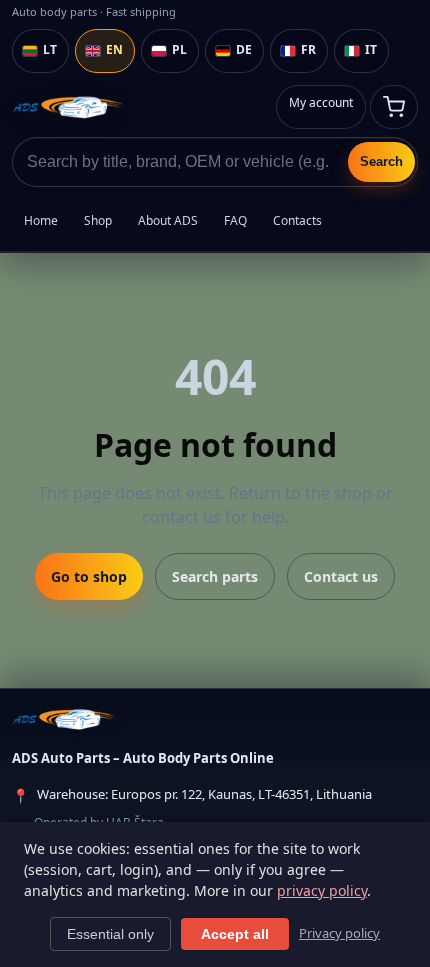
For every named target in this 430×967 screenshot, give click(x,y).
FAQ (235, 220)
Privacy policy (339, 933)
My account (321, 102)
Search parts (215, 576)
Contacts (297, 220)
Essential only (110, 934)
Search (381, 161)
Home (41, 220)
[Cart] (394, 107)
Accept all (235, 934)
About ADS (168, 220)
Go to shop (89, 576)
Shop (98, 220)
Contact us (341, 576)
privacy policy (322, 890)
